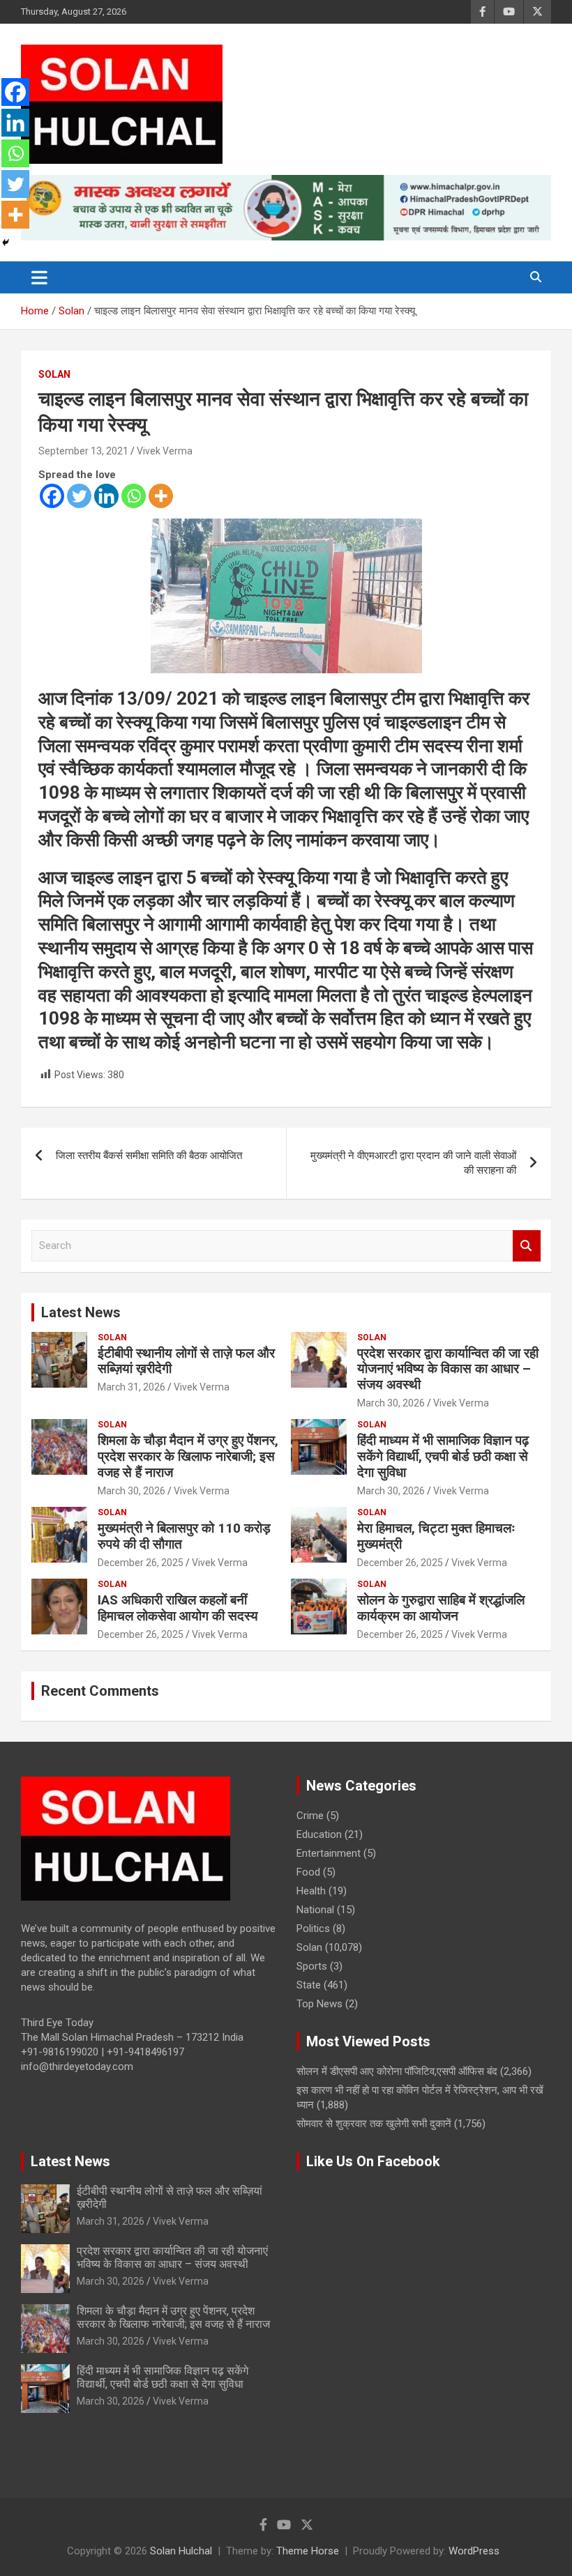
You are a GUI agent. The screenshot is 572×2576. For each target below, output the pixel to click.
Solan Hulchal (181, 2551)
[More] (161, 496)
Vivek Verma (165, 451)
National (315, 1910)
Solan (54, 374)
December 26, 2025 (141, 1563)
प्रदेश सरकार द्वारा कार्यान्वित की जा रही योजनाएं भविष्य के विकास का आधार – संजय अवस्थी (448, 1369)
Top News (319, 2004)
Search (527, 1246)
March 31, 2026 (131, 1387)
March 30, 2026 (391, 1403)
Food (308, 1872)
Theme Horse (308, 2551)
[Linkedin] (106, 496)
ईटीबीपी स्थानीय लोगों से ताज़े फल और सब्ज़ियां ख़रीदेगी (186, 1361)
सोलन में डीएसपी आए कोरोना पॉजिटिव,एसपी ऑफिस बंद (397, 2071)
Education (319, 1834)
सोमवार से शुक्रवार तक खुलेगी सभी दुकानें (374, 2124)
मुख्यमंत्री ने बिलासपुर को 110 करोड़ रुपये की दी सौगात (184, 1536)
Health (311, 1891)
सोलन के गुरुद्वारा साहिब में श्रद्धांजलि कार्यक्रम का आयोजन (441, 1608)
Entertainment (329, 1853)
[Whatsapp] (134, 496)
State (309, 1985)
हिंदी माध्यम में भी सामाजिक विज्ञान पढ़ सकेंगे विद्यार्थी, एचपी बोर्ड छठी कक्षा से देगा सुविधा (443, 1456)
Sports (312, 1966)
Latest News (81, 1312)
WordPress (474, 2551)
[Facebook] (52, 496)
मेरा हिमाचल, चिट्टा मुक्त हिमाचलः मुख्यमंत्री (436, 1536)
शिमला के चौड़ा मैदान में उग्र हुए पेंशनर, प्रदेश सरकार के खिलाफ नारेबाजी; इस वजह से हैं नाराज (188, 1456)
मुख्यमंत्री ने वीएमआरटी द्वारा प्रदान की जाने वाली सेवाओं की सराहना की (413, 1163)
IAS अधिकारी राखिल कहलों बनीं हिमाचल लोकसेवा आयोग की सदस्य (178, 1608)
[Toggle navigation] (39, 277)
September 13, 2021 (83, 451)
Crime (310, 1816)
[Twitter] (79, 496)
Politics (313, 1929)
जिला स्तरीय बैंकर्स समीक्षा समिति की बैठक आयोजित (149, 1156)
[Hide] (6, 243)
